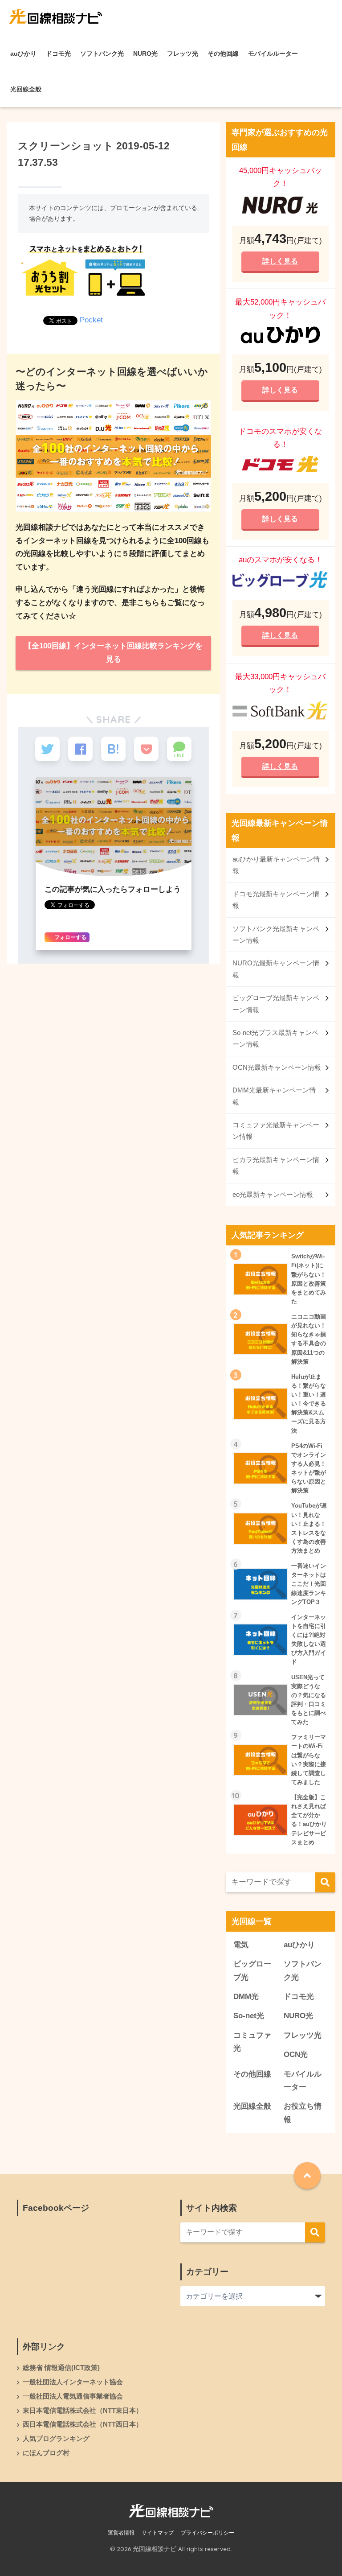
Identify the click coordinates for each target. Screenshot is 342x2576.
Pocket (91, 320)
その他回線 (223, 54)
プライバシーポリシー (208, 2533)
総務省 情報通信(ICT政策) (61, 2368)
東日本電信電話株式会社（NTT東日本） (83, 2411)
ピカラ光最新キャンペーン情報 (276, 1165)
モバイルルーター (273, 54)
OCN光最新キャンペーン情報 (277, 1067)
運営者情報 (121, 2533)
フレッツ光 (183, 54)
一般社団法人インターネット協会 (73, 2382)
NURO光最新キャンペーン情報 (276, 969)
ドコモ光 (58, 54)
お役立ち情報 (303, 2113)
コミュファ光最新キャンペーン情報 (276, 1131)
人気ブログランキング (56, 2439)
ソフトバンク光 (102, 54)
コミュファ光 (252, 2042)
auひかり (23, 54)
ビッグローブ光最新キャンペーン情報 (276, 1004)
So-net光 (249, 2016)
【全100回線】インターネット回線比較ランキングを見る (113, 653)
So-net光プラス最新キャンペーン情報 (275, 1038)
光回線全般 (26, 89)
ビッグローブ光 (252, 1970)
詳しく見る (281, 261)
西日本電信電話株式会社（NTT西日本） (83, 2424)
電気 (241, 1945)
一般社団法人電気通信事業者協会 (73, 2396)
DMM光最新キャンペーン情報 (274, 1096)
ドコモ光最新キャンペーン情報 (276, 900)
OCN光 (296, 2055)
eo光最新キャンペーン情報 (273, 1194)
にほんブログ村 (46, 2453)
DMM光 (246, 1997)
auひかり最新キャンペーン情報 (276, 865)
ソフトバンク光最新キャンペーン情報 (276, 934)
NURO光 (145, 54)
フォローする (70, 937)
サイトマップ (158, 2533)
